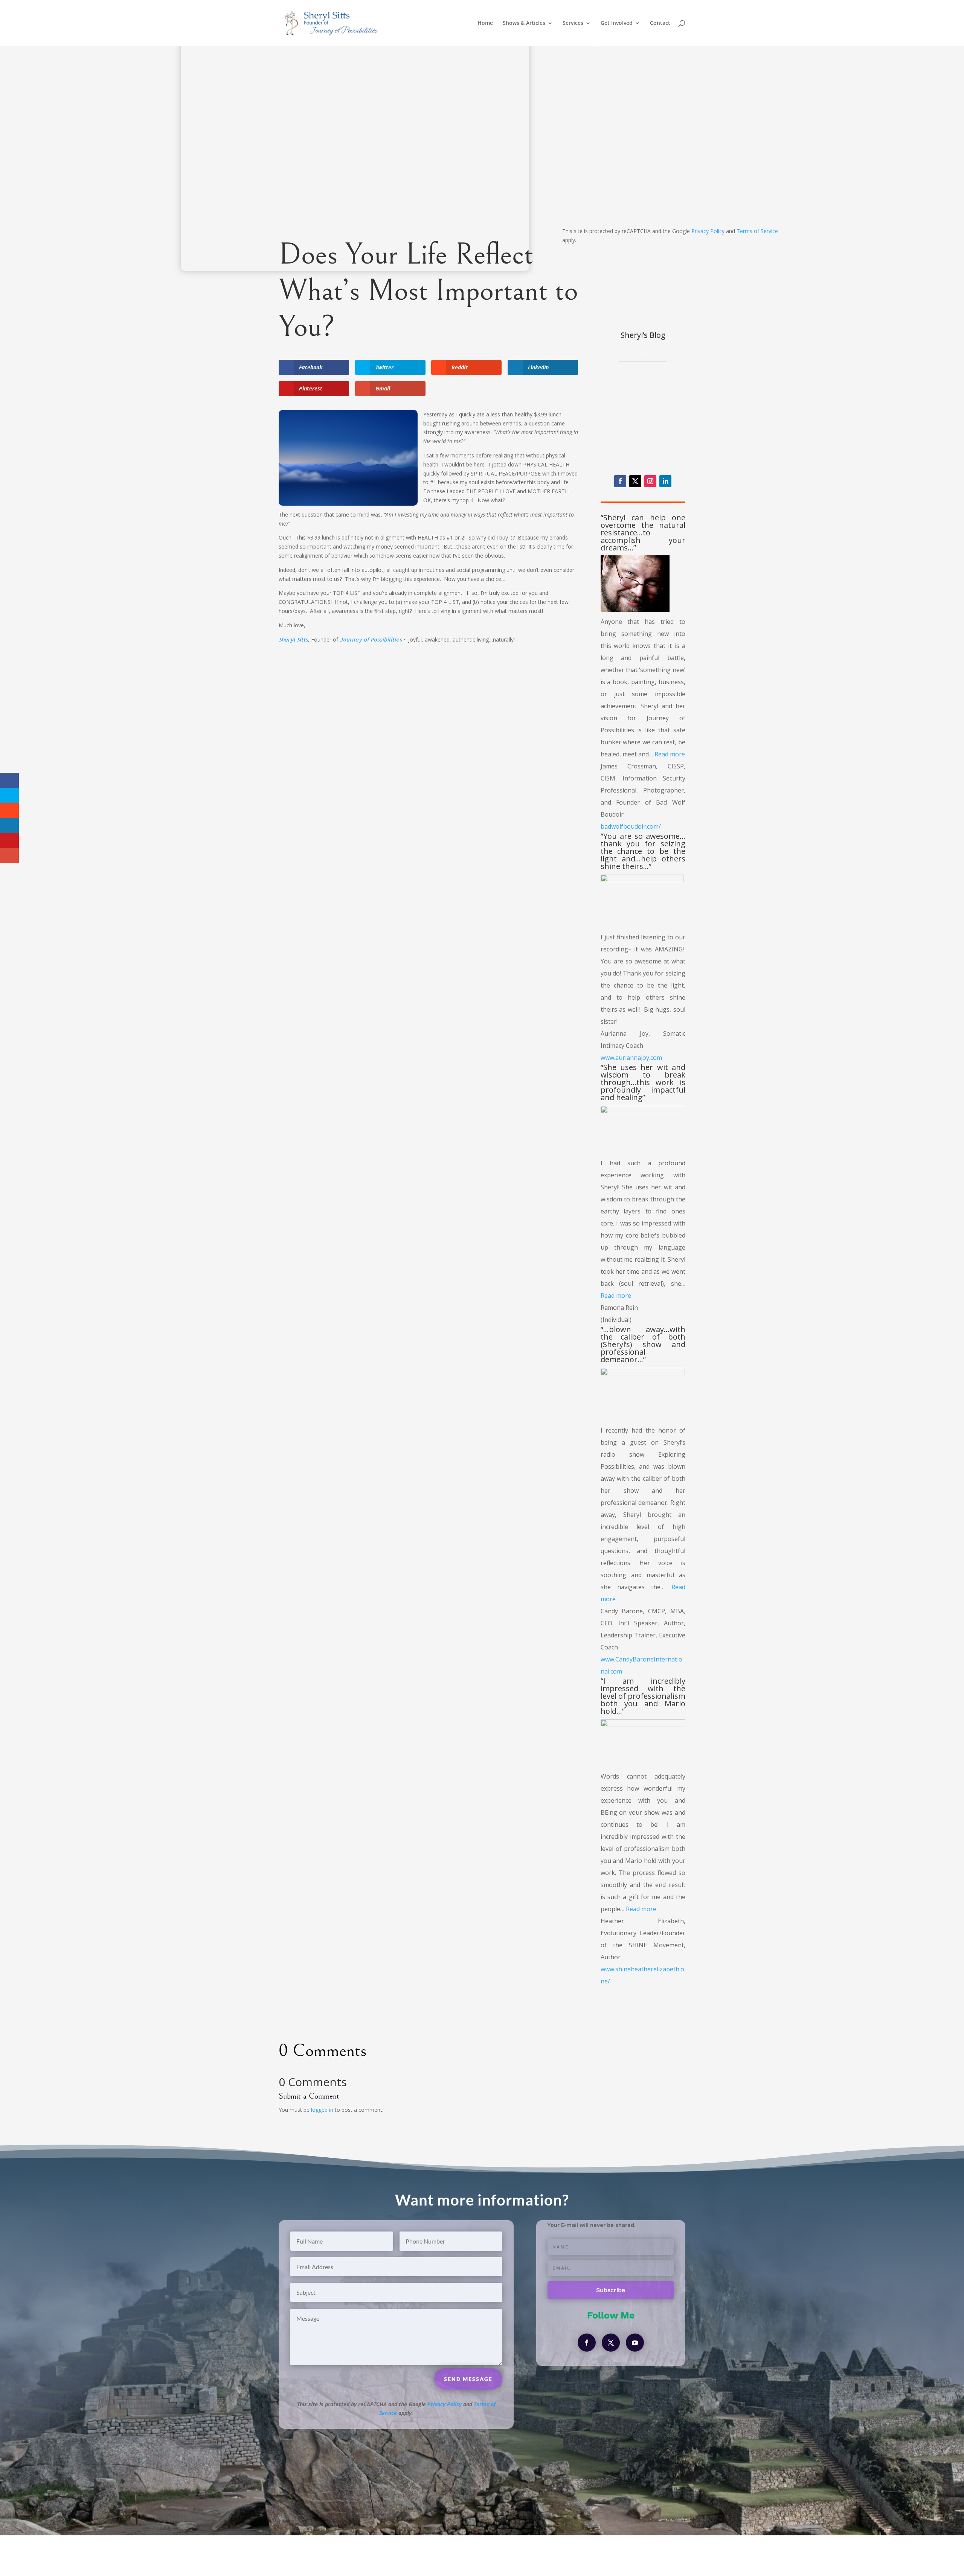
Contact (660, 23)
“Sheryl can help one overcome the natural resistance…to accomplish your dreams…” (643, 533)
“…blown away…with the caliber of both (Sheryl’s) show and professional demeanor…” (643, 1344)
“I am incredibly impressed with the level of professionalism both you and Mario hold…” (643, 1696)
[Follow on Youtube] (635, 2343)
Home (485, 23)
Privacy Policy (708, 231)
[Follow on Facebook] (620, 481)
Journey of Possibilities (371, 639)
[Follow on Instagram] (650, 481)
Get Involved (617, 23)
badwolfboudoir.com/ (631, 826)
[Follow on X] (635, 481)
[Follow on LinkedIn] (665, 481)
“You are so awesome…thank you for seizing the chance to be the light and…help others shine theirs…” (643, 851)
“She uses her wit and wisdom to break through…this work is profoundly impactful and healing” (643, 1082)
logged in (322, 2110)
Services (573, 23)
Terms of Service (757, 231)
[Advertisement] (428, 708)
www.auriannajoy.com (631, 1058)
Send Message (745, 209)
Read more (670, 754)
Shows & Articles (524, 23)
